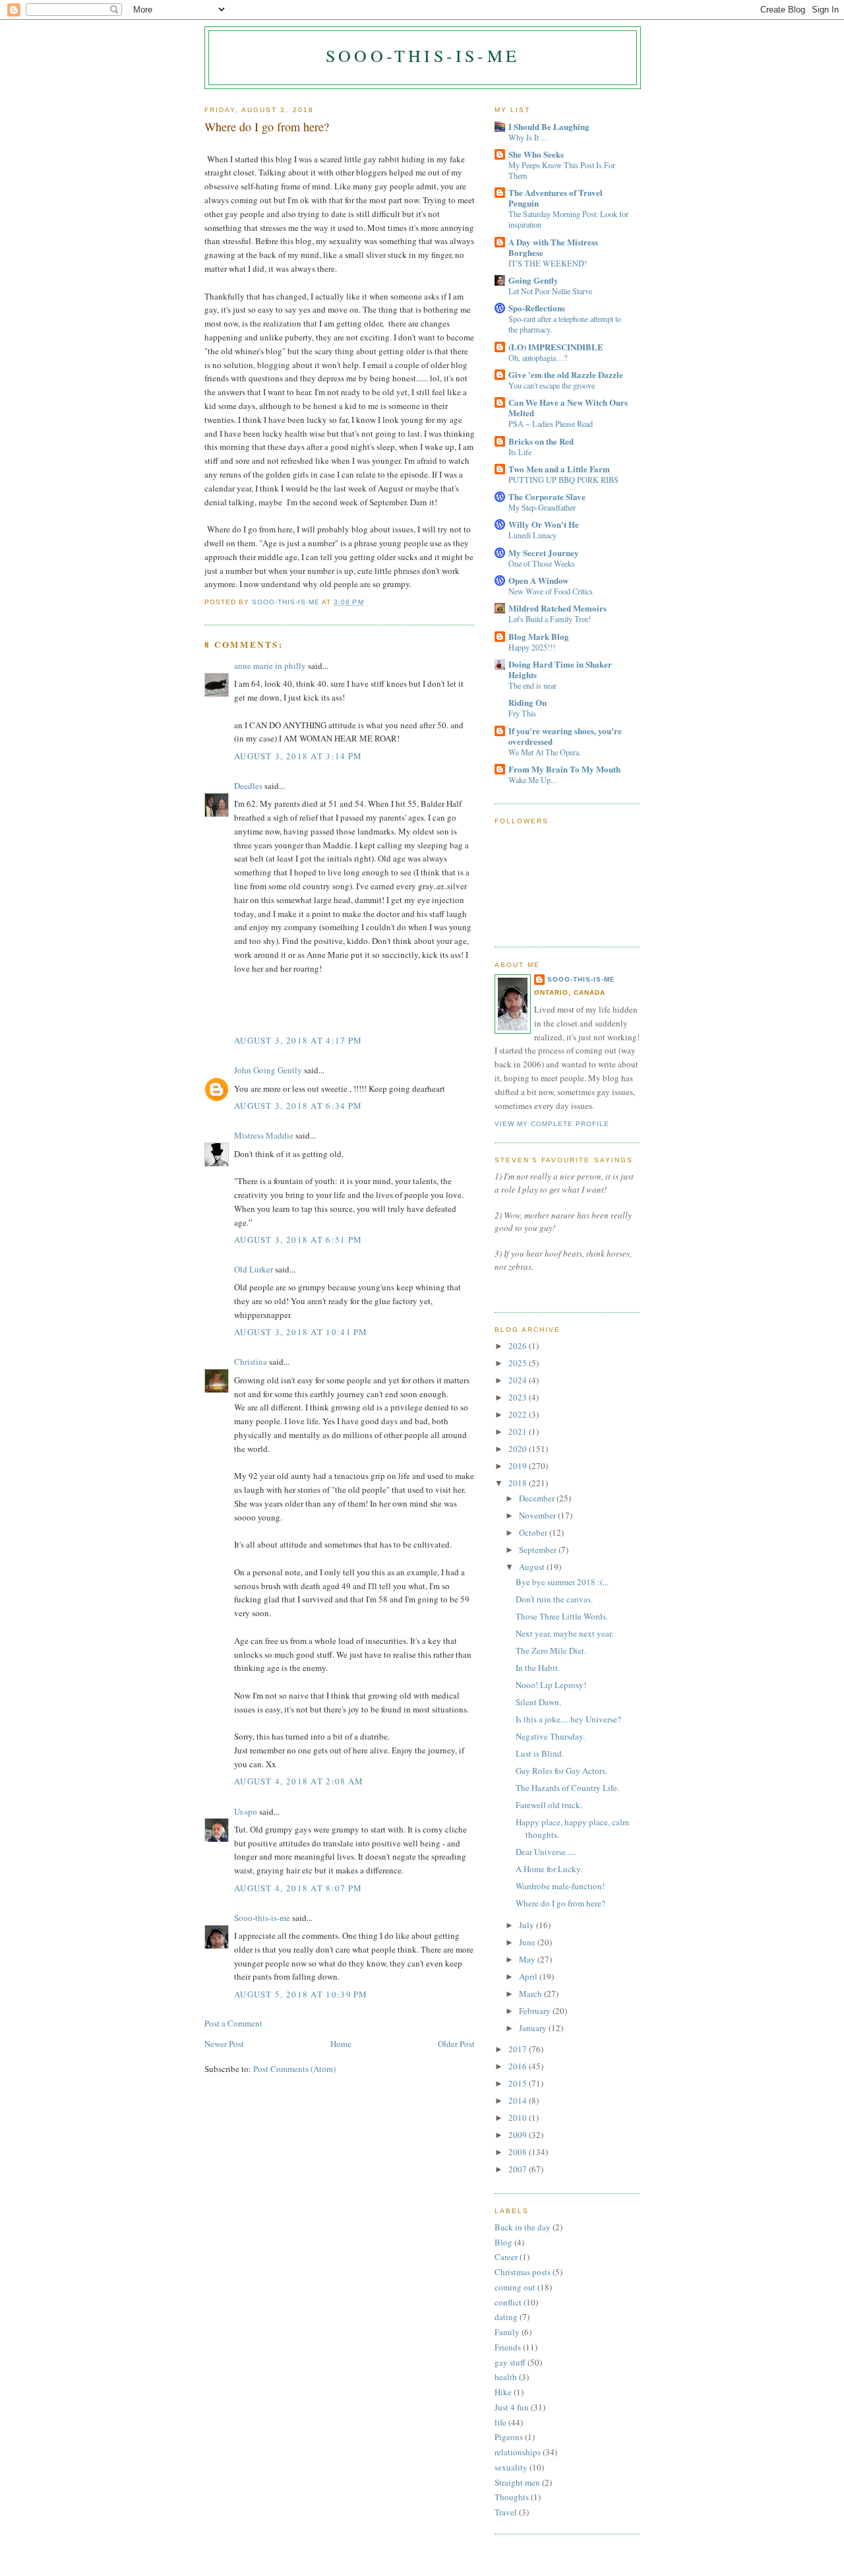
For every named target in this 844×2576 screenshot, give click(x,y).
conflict (508, 2302)
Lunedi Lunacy (532, 535)
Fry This (522, 713)
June (528, 1942)
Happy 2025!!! (532, 647)
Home (341, 2044)
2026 (519, 1346)
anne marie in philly (270, 666)
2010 (519, 2118)
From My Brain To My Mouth (564, 769)
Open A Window (538, 580)
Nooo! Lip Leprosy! (551, 1685)
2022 (519, 1414)
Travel (506, 2512)
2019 (519, 1466)
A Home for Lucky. (549, 1869)
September (539, 1550)
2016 (519, 2066)
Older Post (456, 2044)
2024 (519, 1380)
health (506, 2377)
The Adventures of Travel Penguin (556, 198)
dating (506, 2317)
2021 (519, 1431)
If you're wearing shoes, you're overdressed (565, 736)
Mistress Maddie (264, 1135)
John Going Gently (268, 1070)
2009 (519, 2135)
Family (507, 2332)
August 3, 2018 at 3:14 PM (298, 756)
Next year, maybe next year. (564, 1633)
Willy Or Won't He (544, 524)
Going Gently (533, 280)
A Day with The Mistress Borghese (553, 247)
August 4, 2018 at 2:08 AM (299, 1781)
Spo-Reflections (537, 308)
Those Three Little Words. (562, 1616)
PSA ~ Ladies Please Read (551, 424)
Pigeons (509, 2437)
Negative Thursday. (550, 1736)
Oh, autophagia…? (538, 358)
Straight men (517, 2482)
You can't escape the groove (552, 385)
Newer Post (224, 2044)
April (529, 1976)
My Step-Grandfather (542, 507)
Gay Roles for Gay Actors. (561, 1771)
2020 (519, 1449)
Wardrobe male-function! (560, 1886)
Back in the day (523, 2227)
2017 (519, 2049)
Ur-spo (246, 1811)
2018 (519, 1483)
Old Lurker (254, 1269)
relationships (518, 2452)
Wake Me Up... (532, 780)
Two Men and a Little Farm (559, 469)
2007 (519, 2169)
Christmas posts (523, 2272)
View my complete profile (552, 1124)
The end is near (532, 685)
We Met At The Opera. (545, 752)
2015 (519, 2083)
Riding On (527, 702)
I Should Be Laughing (549, 126)
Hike (503, 2392)
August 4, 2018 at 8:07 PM (298, 1888)
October (534, 1532)
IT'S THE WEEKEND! (548, 263)
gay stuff (510, 2362)
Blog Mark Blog (539, 636)
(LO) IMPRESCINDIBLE (556, 347)
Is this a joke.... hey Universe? (568, 1719)
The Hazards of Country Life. (567, 1788)
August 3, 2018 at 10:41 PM (301, 1332)
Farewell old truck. (549, 1805)
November (538, 1515)
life (500, 2422)
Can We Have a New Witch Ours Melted (568, 407)
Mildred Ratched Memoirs (558, 608)
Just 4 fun (512, 2407)
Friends (508, 2347)
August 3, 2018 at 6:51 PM (298, 1240)
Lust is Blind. (540, 1753)
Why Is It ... (527, 137)
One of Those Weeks (542, 563)
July (527, 1925)
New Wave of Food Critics (551, 591)
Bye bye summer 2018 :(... (562, 1582)
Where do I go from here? (560, 1903)
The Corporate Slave (547, 496)
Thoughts (512, 2497)
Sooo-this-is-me (423, 55)
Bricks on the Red (541, 441)
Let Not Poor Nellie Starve (550, 291)
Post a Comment (233, 2023)
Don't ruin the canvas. (554, 1599)
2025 (519, 1363)
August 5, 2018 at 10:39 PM (301, 1994)
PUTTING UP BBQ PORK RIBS (563, 480)
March (531, 1994)
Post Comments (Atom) (294, 2069)
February (536, 2011)
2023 (519, 1397)
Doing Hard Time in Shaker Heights (560, 669)
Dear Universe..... (546, 1852)
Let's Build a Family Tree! (550, 619)
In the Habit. (538, 1668)
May (528, 1959)
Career (506, 2257)
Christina (251, 1362)
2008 (519, 2152)
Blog (503, 2242)
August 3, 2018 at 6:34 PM (298, 1106)
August (533, 1567)
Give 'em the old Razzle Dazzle (566, 374)
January (534, 2028)
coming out (515, 2287)
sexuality (511, 2467)
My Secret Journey (544, 552)
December (538, 1498)
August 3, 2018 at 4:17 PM (298, 1040)
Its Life (520, 452)
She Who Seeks (536, 154)
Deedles (248, 786)
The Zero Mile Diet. (551, 1650)
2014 (519, 2100)
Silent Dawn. (538, 1702)
